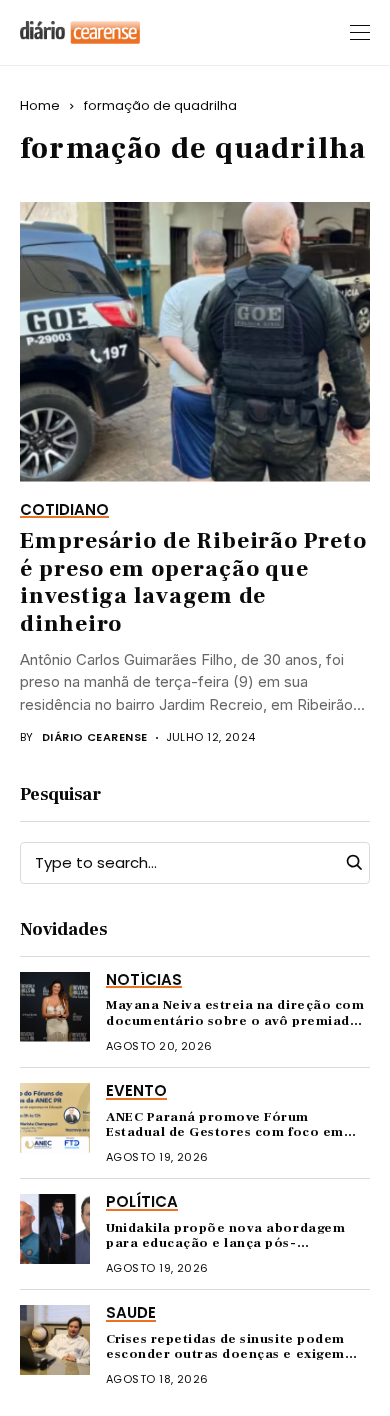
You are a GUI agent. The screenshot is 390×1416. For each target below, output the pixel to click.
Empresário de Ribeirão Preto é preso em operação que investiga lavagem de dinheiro (193, 582)
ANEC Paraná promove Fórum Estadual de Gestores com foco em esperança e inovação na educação (227, 1132)
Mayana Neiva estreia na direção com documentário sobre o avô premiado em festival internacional (235, 1020)
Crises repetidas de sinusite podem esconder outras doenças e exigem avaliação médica (225, 1354)
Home (40, 105)
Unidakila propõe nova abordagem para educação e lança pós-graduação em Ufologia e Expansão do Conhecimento (228, 1251)
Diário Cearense (95, 737)
